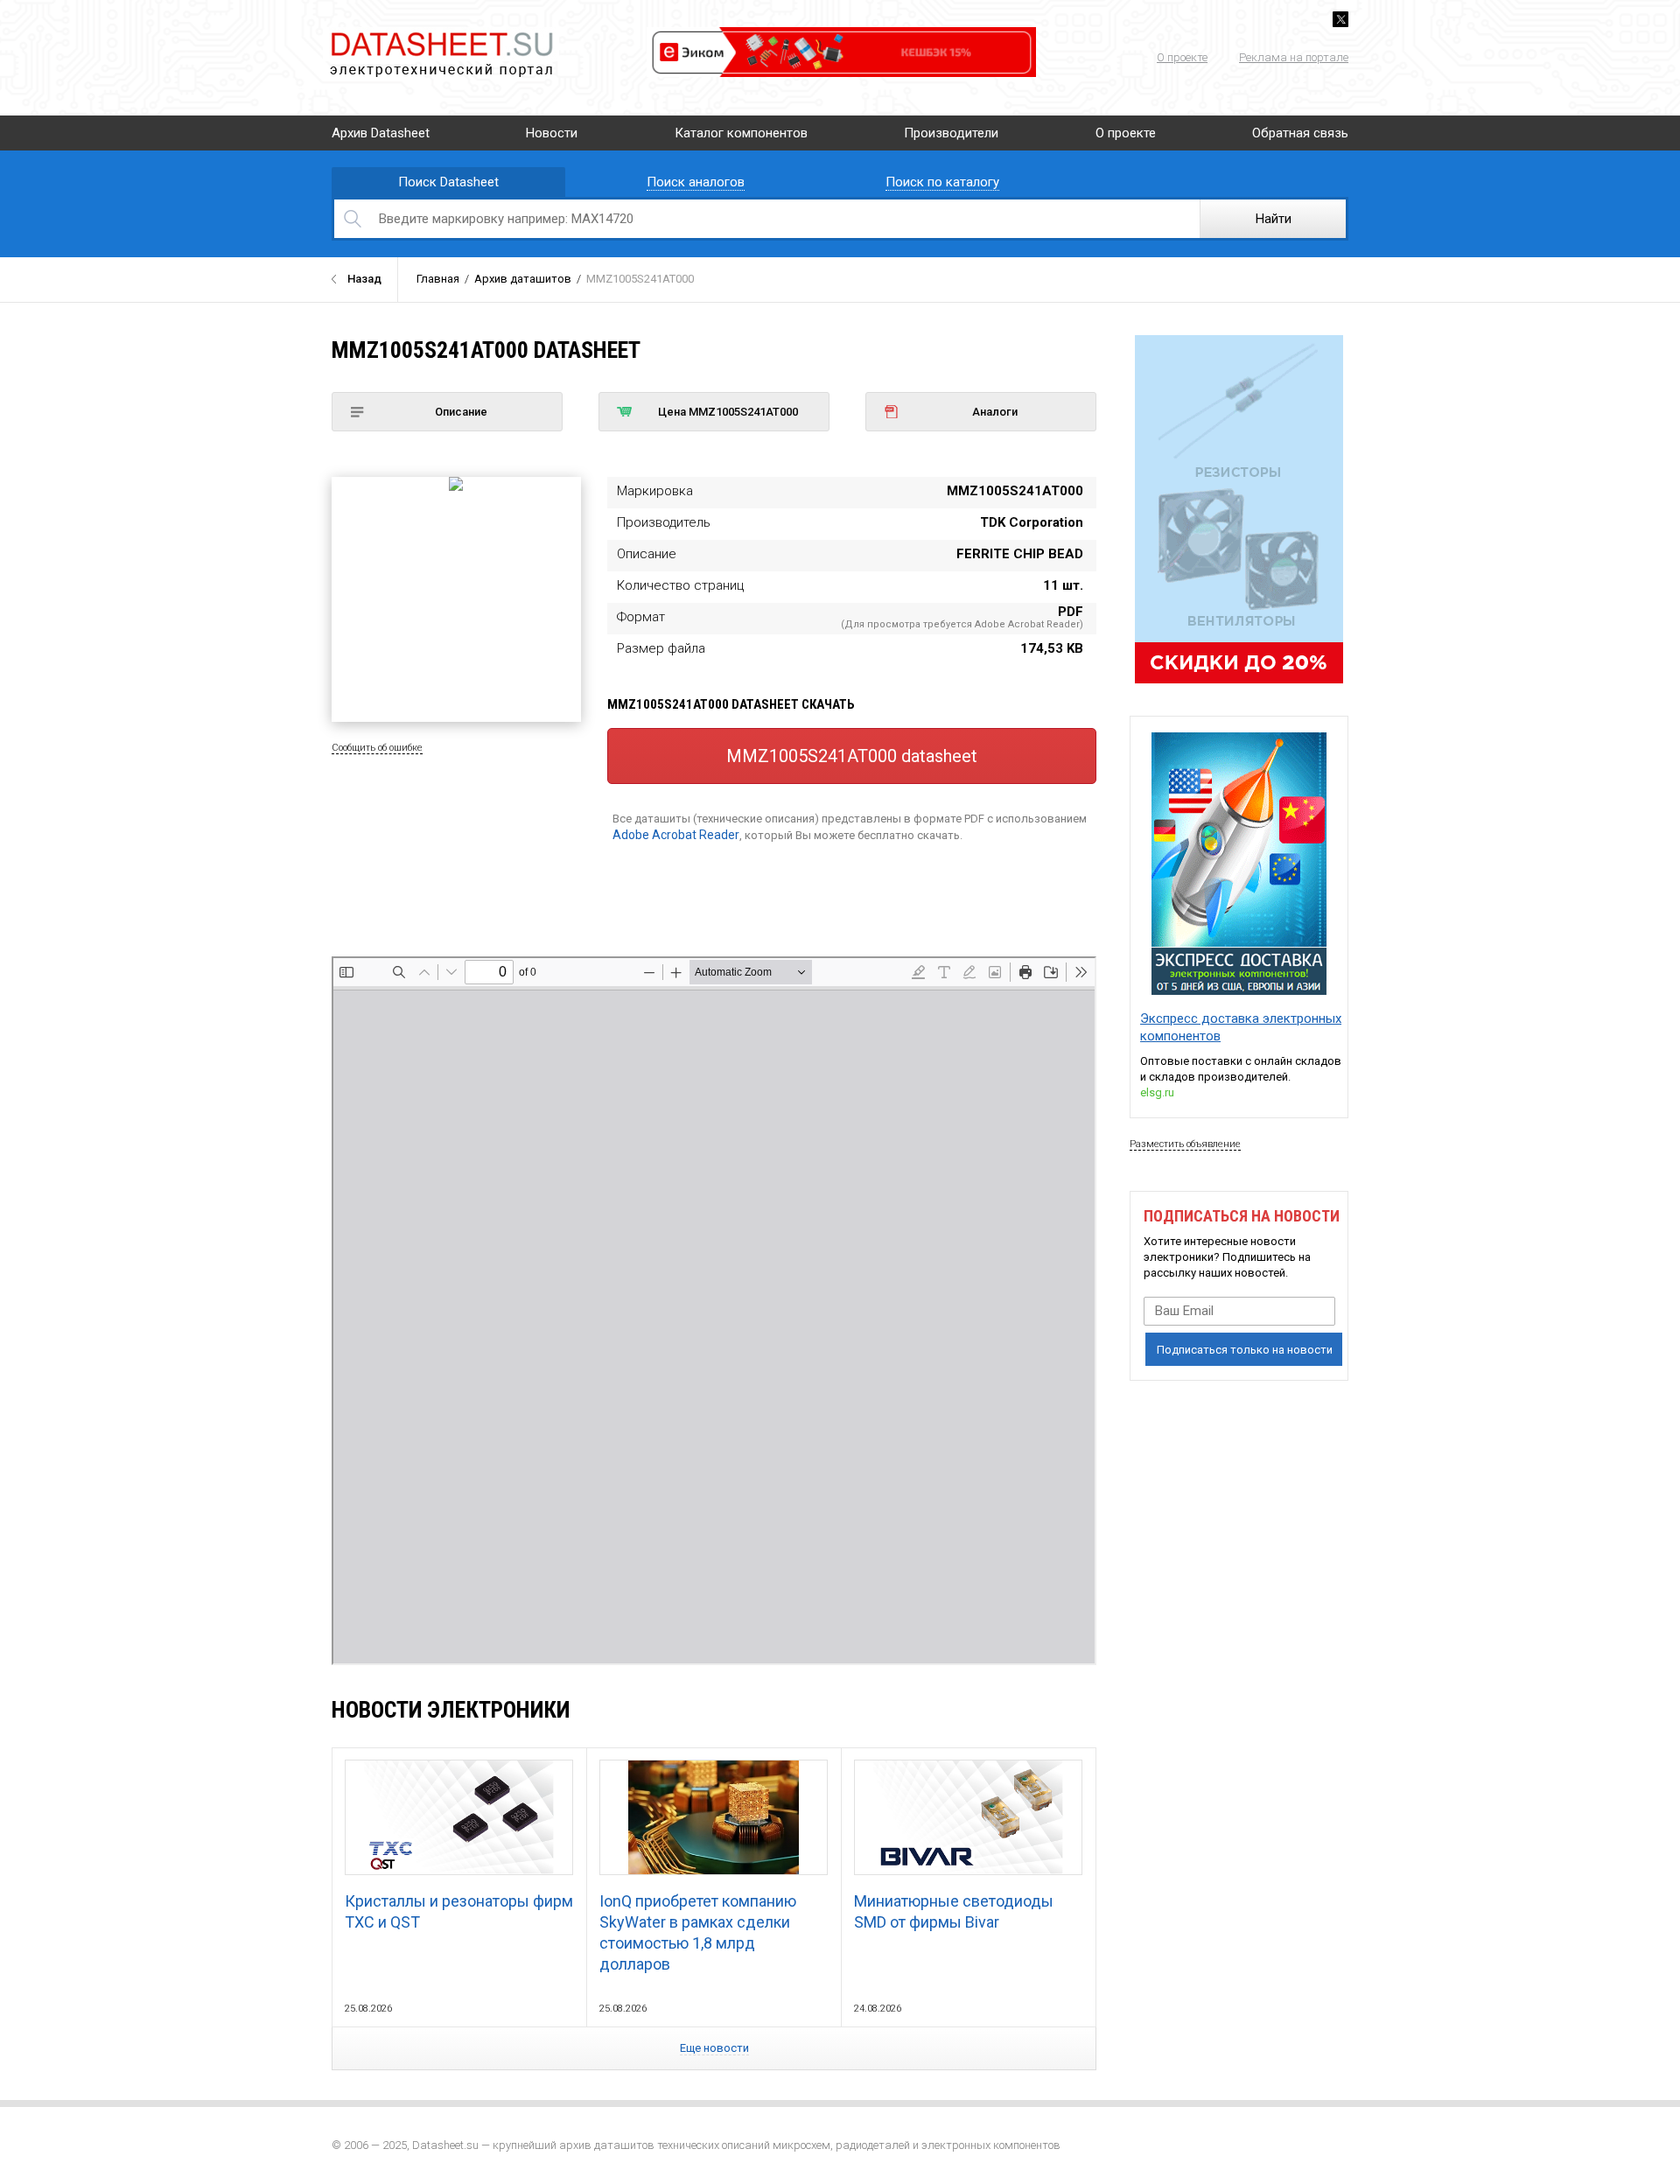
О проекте (1182, 57)
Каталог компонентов (741, 133)
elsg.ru (1157, 1092)
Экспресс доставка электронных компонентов (1241, 1027)
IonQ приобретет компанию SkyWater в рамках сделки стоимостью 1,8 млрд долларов (698, 1932)
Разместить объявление (1185, 1144)
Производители (951, 133)
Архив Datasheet (381, 133)
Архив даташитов (523, 279)
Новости (552, 133)
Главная (438, 279)
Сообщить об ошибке (377, 748)
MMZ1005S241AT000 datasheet (852, 756)
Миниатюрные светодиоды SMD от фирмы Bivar (954, 1911)
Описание (461, 412)
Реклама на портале (1294, 57)
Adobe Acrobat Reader (676, 835)
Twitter (1340, 19)
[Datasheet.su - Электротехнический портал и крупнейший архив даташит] (441, 35)
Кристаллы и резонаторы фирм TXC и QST (459, 1911)
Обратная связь (1300, 133)
